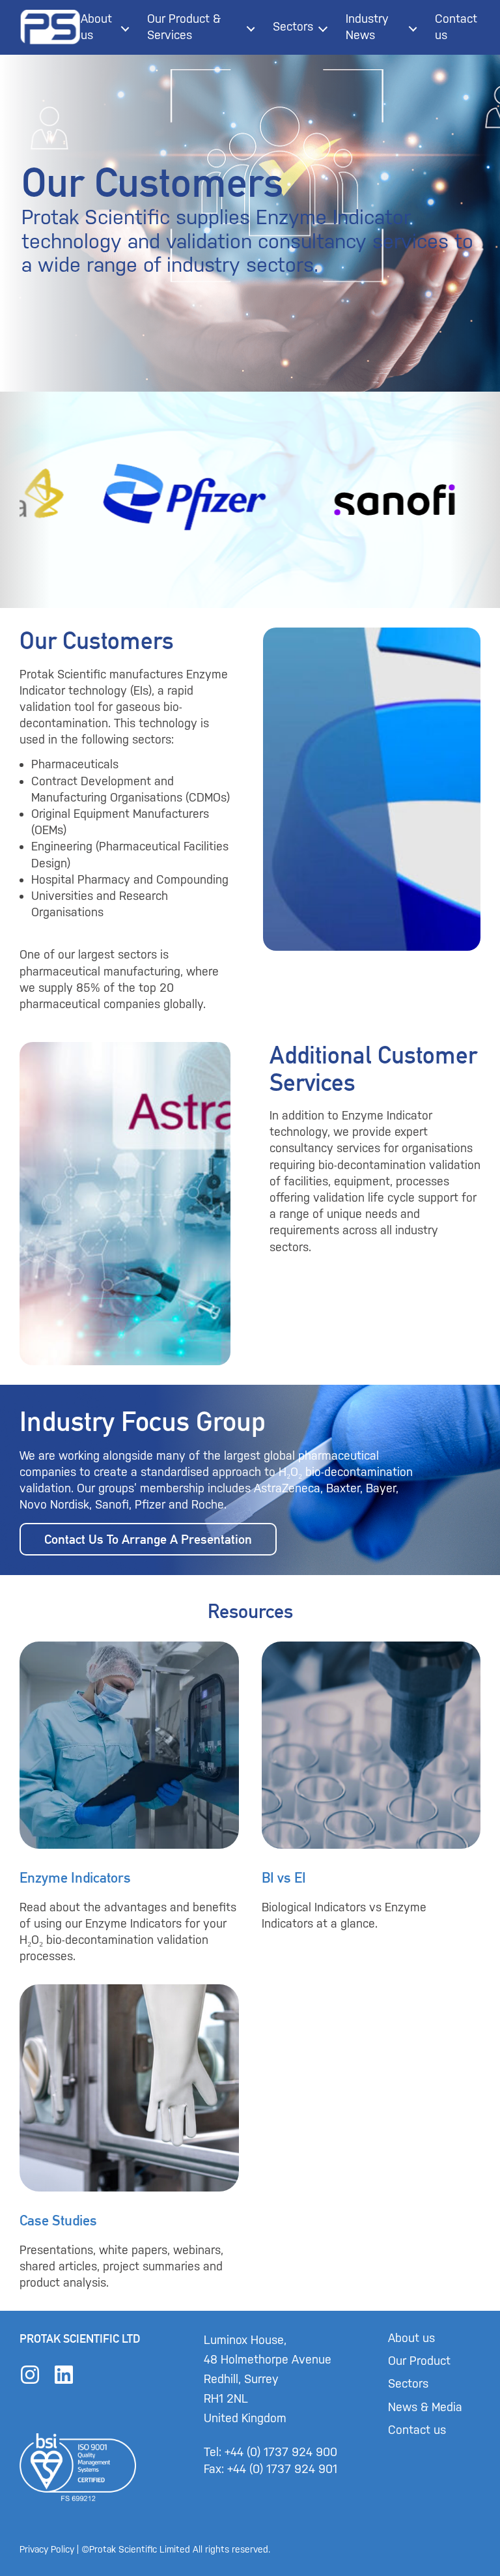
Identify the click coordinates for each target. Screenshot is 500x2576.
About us (96, 27)
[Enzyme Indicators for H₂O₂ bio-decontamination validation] (129, 1803)
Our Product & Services (184, 27)
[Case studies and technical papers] (129, 2138)
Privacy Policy (47, 2550)
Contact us (456, 27)
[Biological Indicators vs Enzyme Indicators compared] (371, 1803)
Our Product (419, 2361)
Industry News (367, 27)
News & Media (425, 2407)
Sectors (293, 27)
